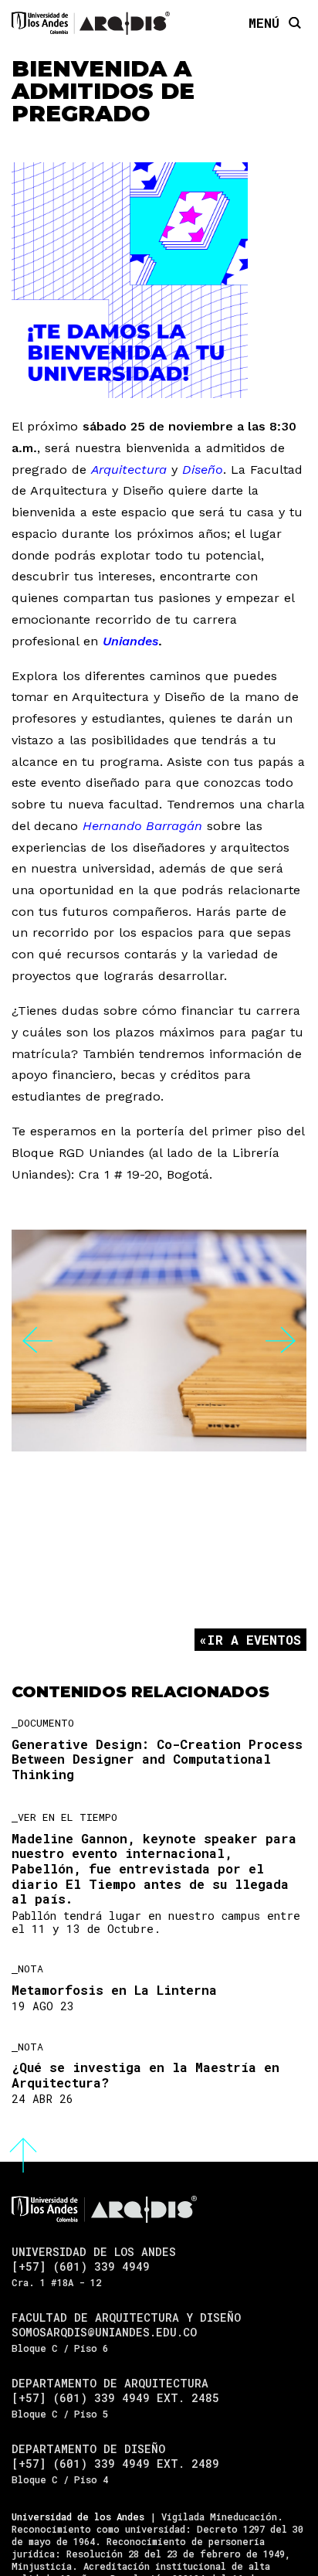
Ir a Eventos (254, 1640)
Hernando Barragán (142, 826)
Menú (264, 22)
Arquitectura (129, 470)
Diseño (203, 470)
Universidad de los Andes (78, 2516)
